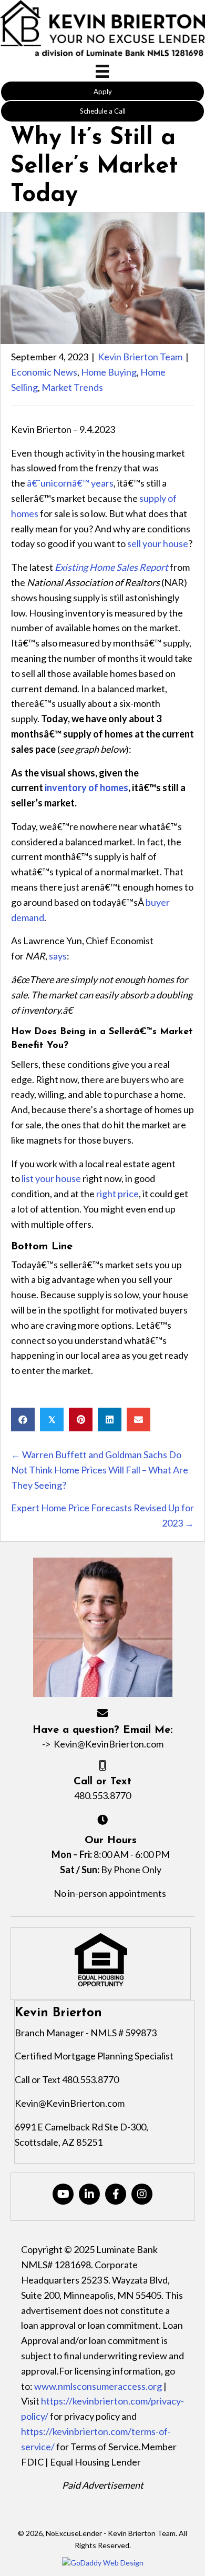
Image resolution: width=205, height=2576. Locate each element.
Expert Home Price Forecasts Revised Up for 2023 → (102, 1515)
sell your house (158, 543)
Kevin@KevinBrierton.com (109, 1744)
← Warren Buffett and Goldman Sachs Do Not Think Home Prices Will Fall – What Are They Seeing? (100, 1470)
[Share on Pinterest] (81, 1420)
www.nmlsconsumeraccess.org (98, 2386)
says (58, 956)
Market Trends (72, 387)
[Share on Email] (139, 1420)
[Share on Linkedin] (110, 1420)
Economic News (44, 372)
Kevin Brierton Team (140, 357)
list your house (51, 1178)
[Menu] (102, 71)
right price (117, 1194)
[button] (102, 92)
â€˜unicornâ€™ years (70, 483)
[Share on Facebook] (23, 1420)
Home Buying (109, 372)
